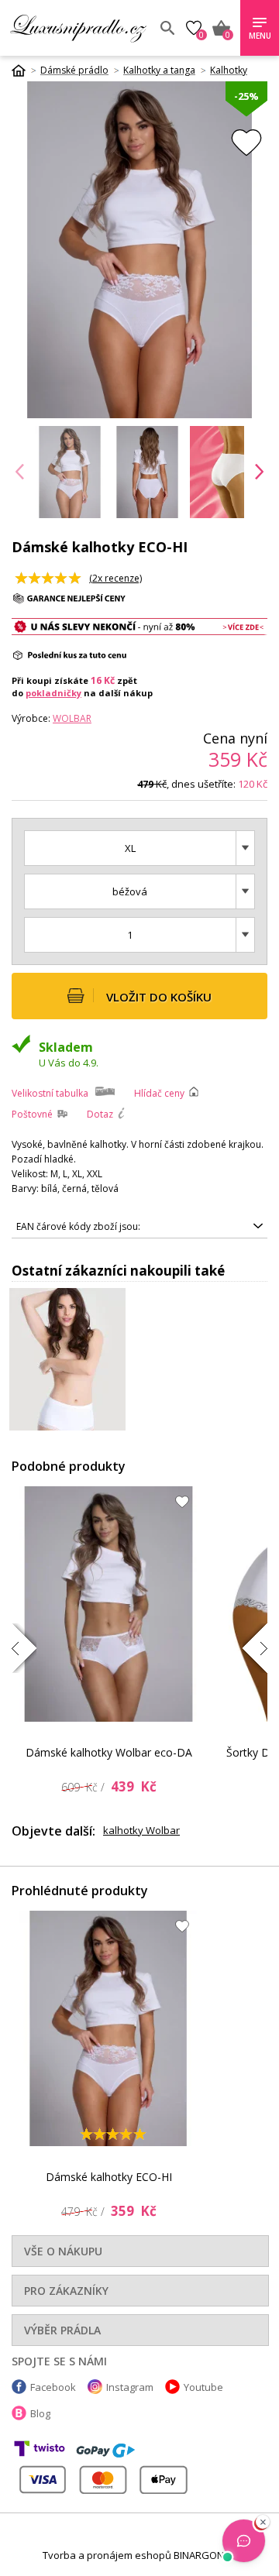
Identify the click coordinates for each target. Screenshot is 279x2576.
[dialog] (139, 1288)
